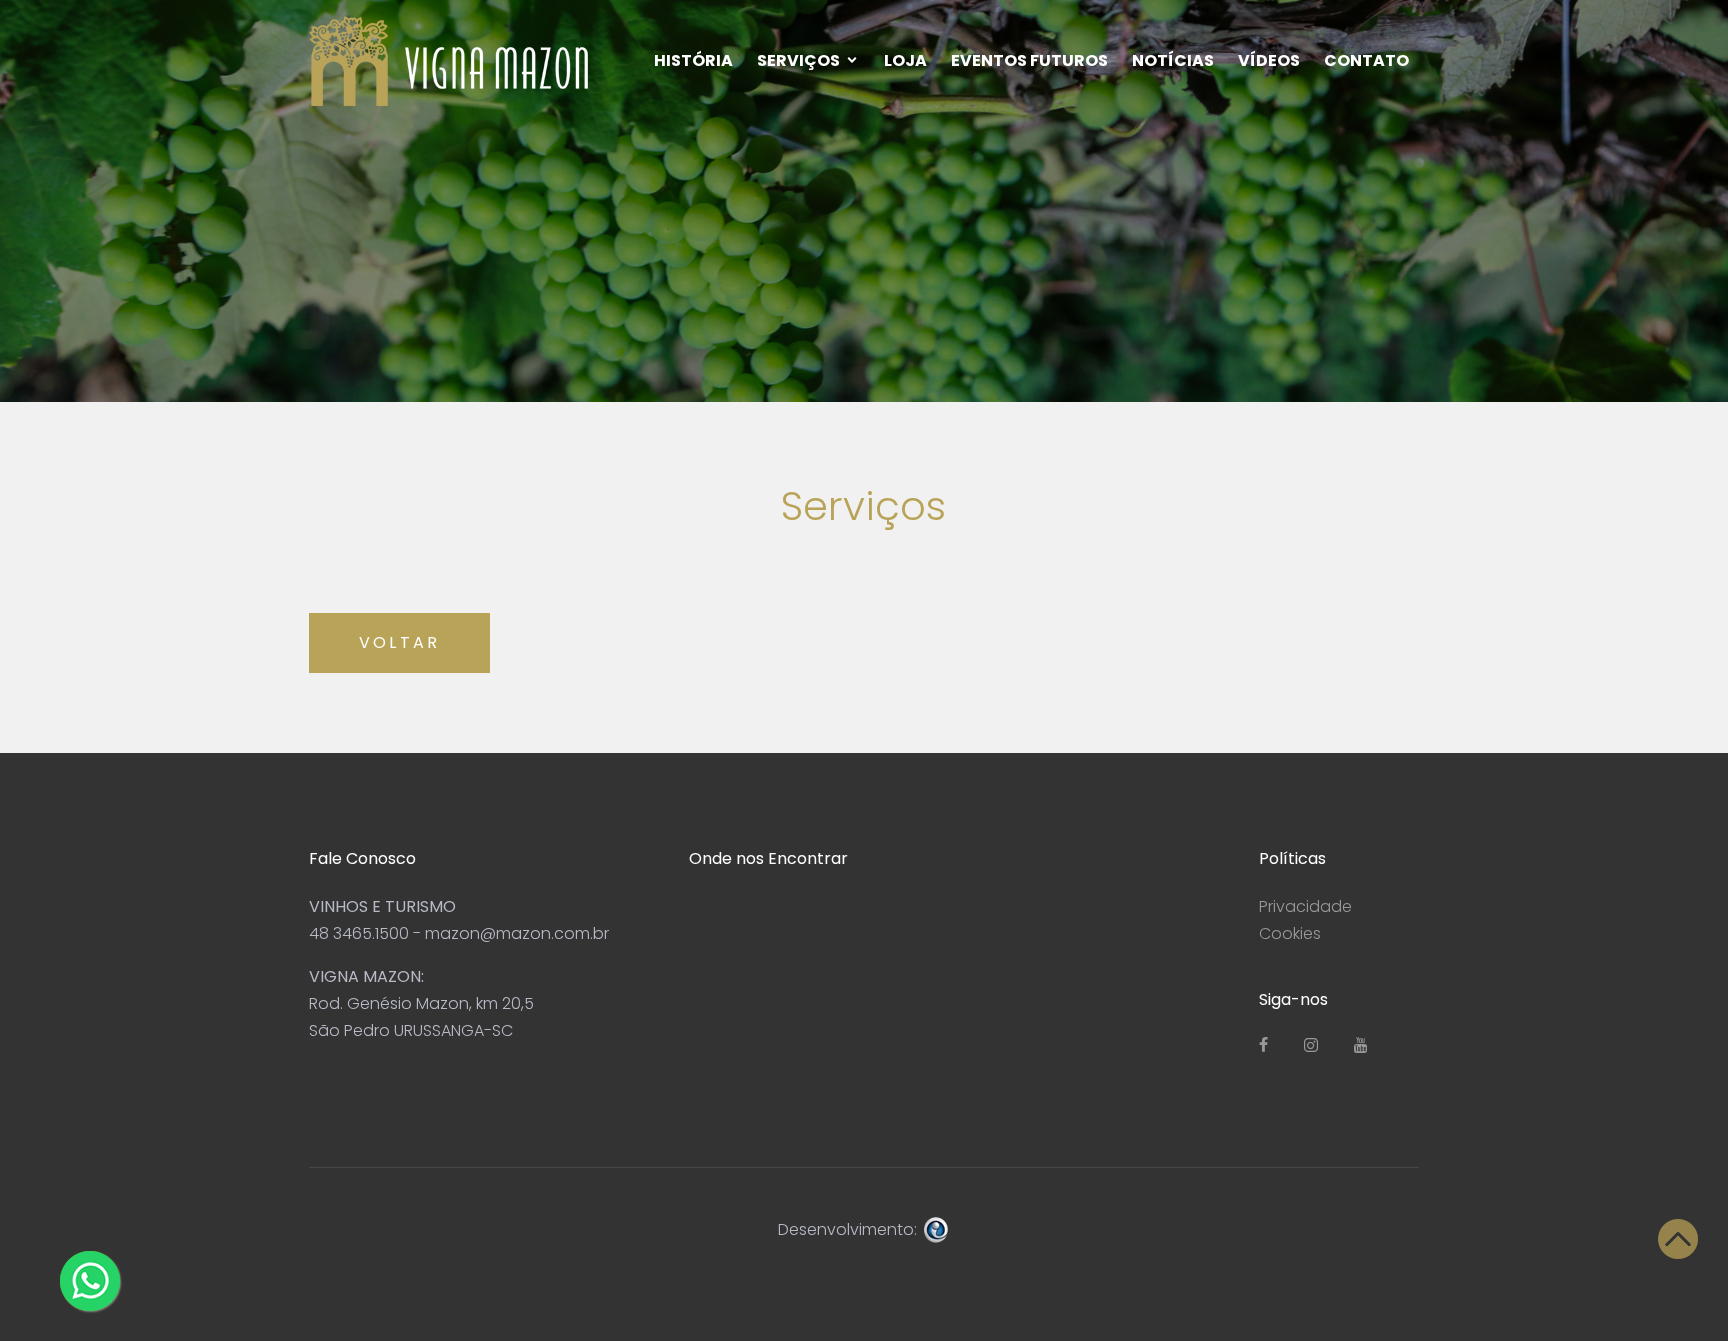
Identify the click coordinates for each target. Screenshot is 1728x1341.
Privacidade (1305, 906)
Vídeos (1269, 60)
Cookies (1290, 933)
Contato (1366, 60)
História (693, 60)
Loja (905, 60)
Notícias (1173, 60)
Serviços (798, 60)
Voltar (399, 642)
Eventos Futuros (1029, 60)
